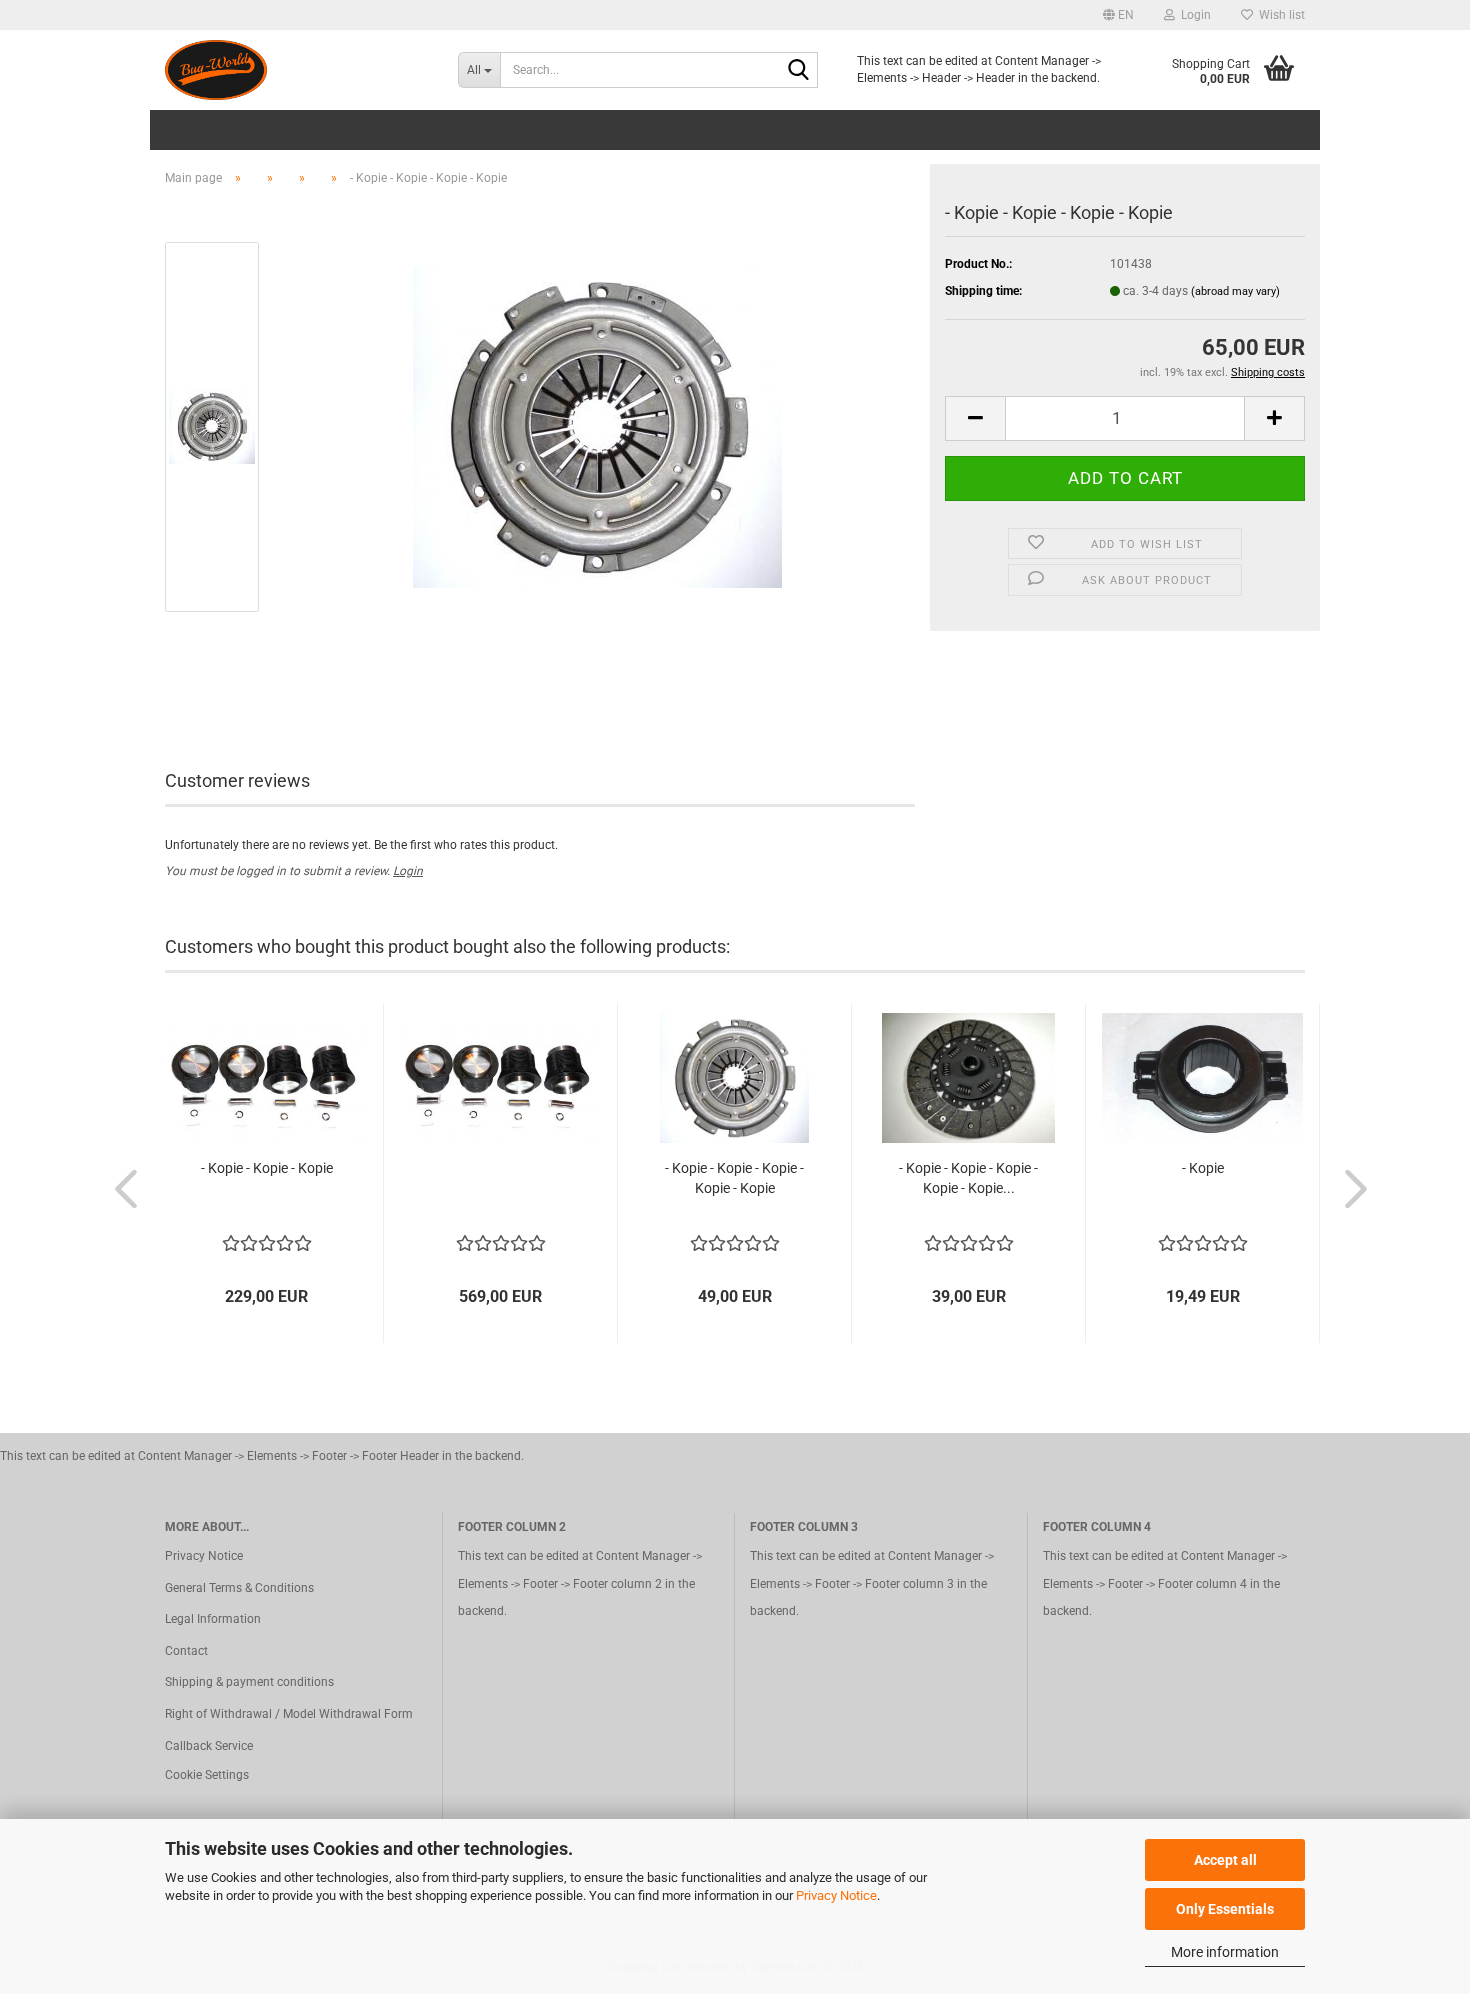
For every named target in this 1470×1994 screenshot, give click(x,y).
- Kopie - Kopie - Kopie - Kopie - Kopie (734, 1178)
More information (1225, 1952)
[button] (1118, 15)
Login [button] (1193, 15)
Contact (186, 1651)
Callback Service (209, 1746)
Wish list (1279, 15)
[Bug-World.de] (296, 70)
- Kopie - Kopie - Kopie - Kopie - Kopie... (968, 1178)
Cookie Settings (207, 1775)
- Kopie (1203, 1168)
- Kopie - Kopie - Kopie (267, 1168)
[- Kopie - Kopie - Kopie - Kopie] (597, 426)
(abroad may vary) (1235, 291)
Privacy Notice (836, 1895)
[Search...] (799, 71)
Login (408, 871)
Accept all (1225, 1860)
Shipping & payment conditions (249, 1682)
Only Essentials (1225, 1909)
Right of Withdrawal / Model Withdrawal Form (289, 1714)
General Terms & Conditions (239, 1588)
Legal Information (213, 1619)
